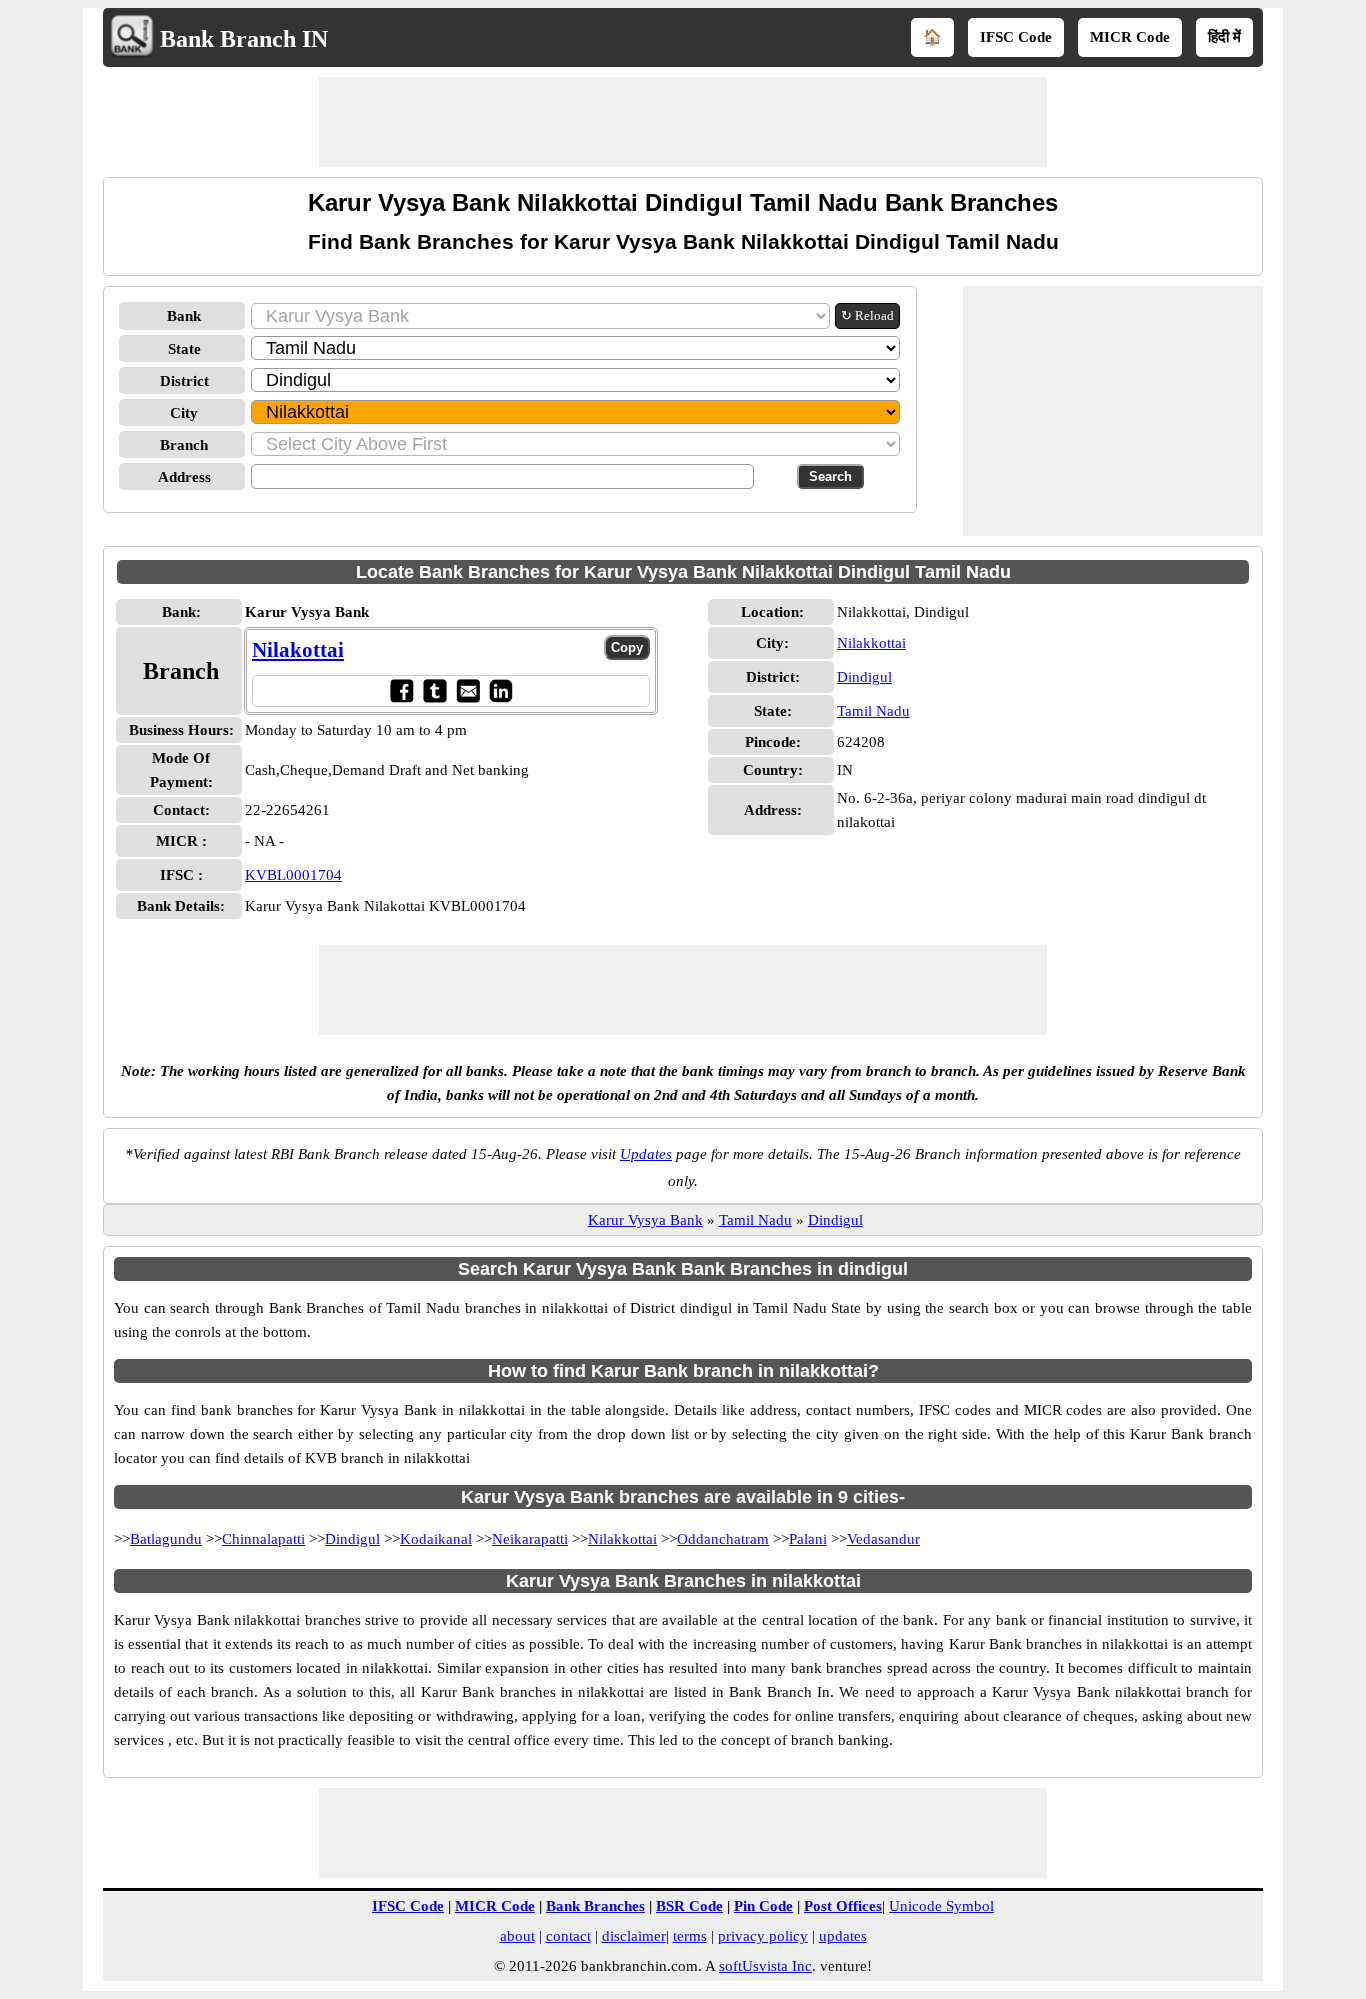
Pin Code (763, 1906)
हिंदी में (1224, 37)
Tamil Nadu (873, 711)
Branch (184, 445)
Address (184, 477)
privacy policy (763, 1936)
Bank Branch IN (244, 39)
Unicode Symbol (941, 1906)
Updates (646, 1154)
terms (690, 1936)
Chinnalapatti (263, 1539)
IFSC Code (1016, 37)
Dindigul (864, 677)
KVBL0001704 (293, 875)
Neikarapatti (530, 1539)
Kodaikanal (436, 1539)
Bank (184, 316)
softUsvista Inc (765, 1966)
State (184, 349)
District (184, 381)
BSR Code (689, 1906)
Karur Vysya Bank (645, 1220)
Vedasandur (883, 1539)
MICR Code (1130, 37)
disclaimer (634, 1936)
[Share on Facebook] (401, 690)
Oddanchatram (723, 1539)
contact (568, 1936)
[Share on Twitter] (434, 690)
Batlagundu (166, 1539)
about (517, 1936)
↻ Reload (867, 315)
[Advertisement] (683, 122)
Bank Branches (595, 1906)
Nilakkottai (871, 643)
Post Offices (843, 1906)
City (184, 413)
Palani (808, 1539)
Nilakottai (298, 650)
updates (843, 1936)
